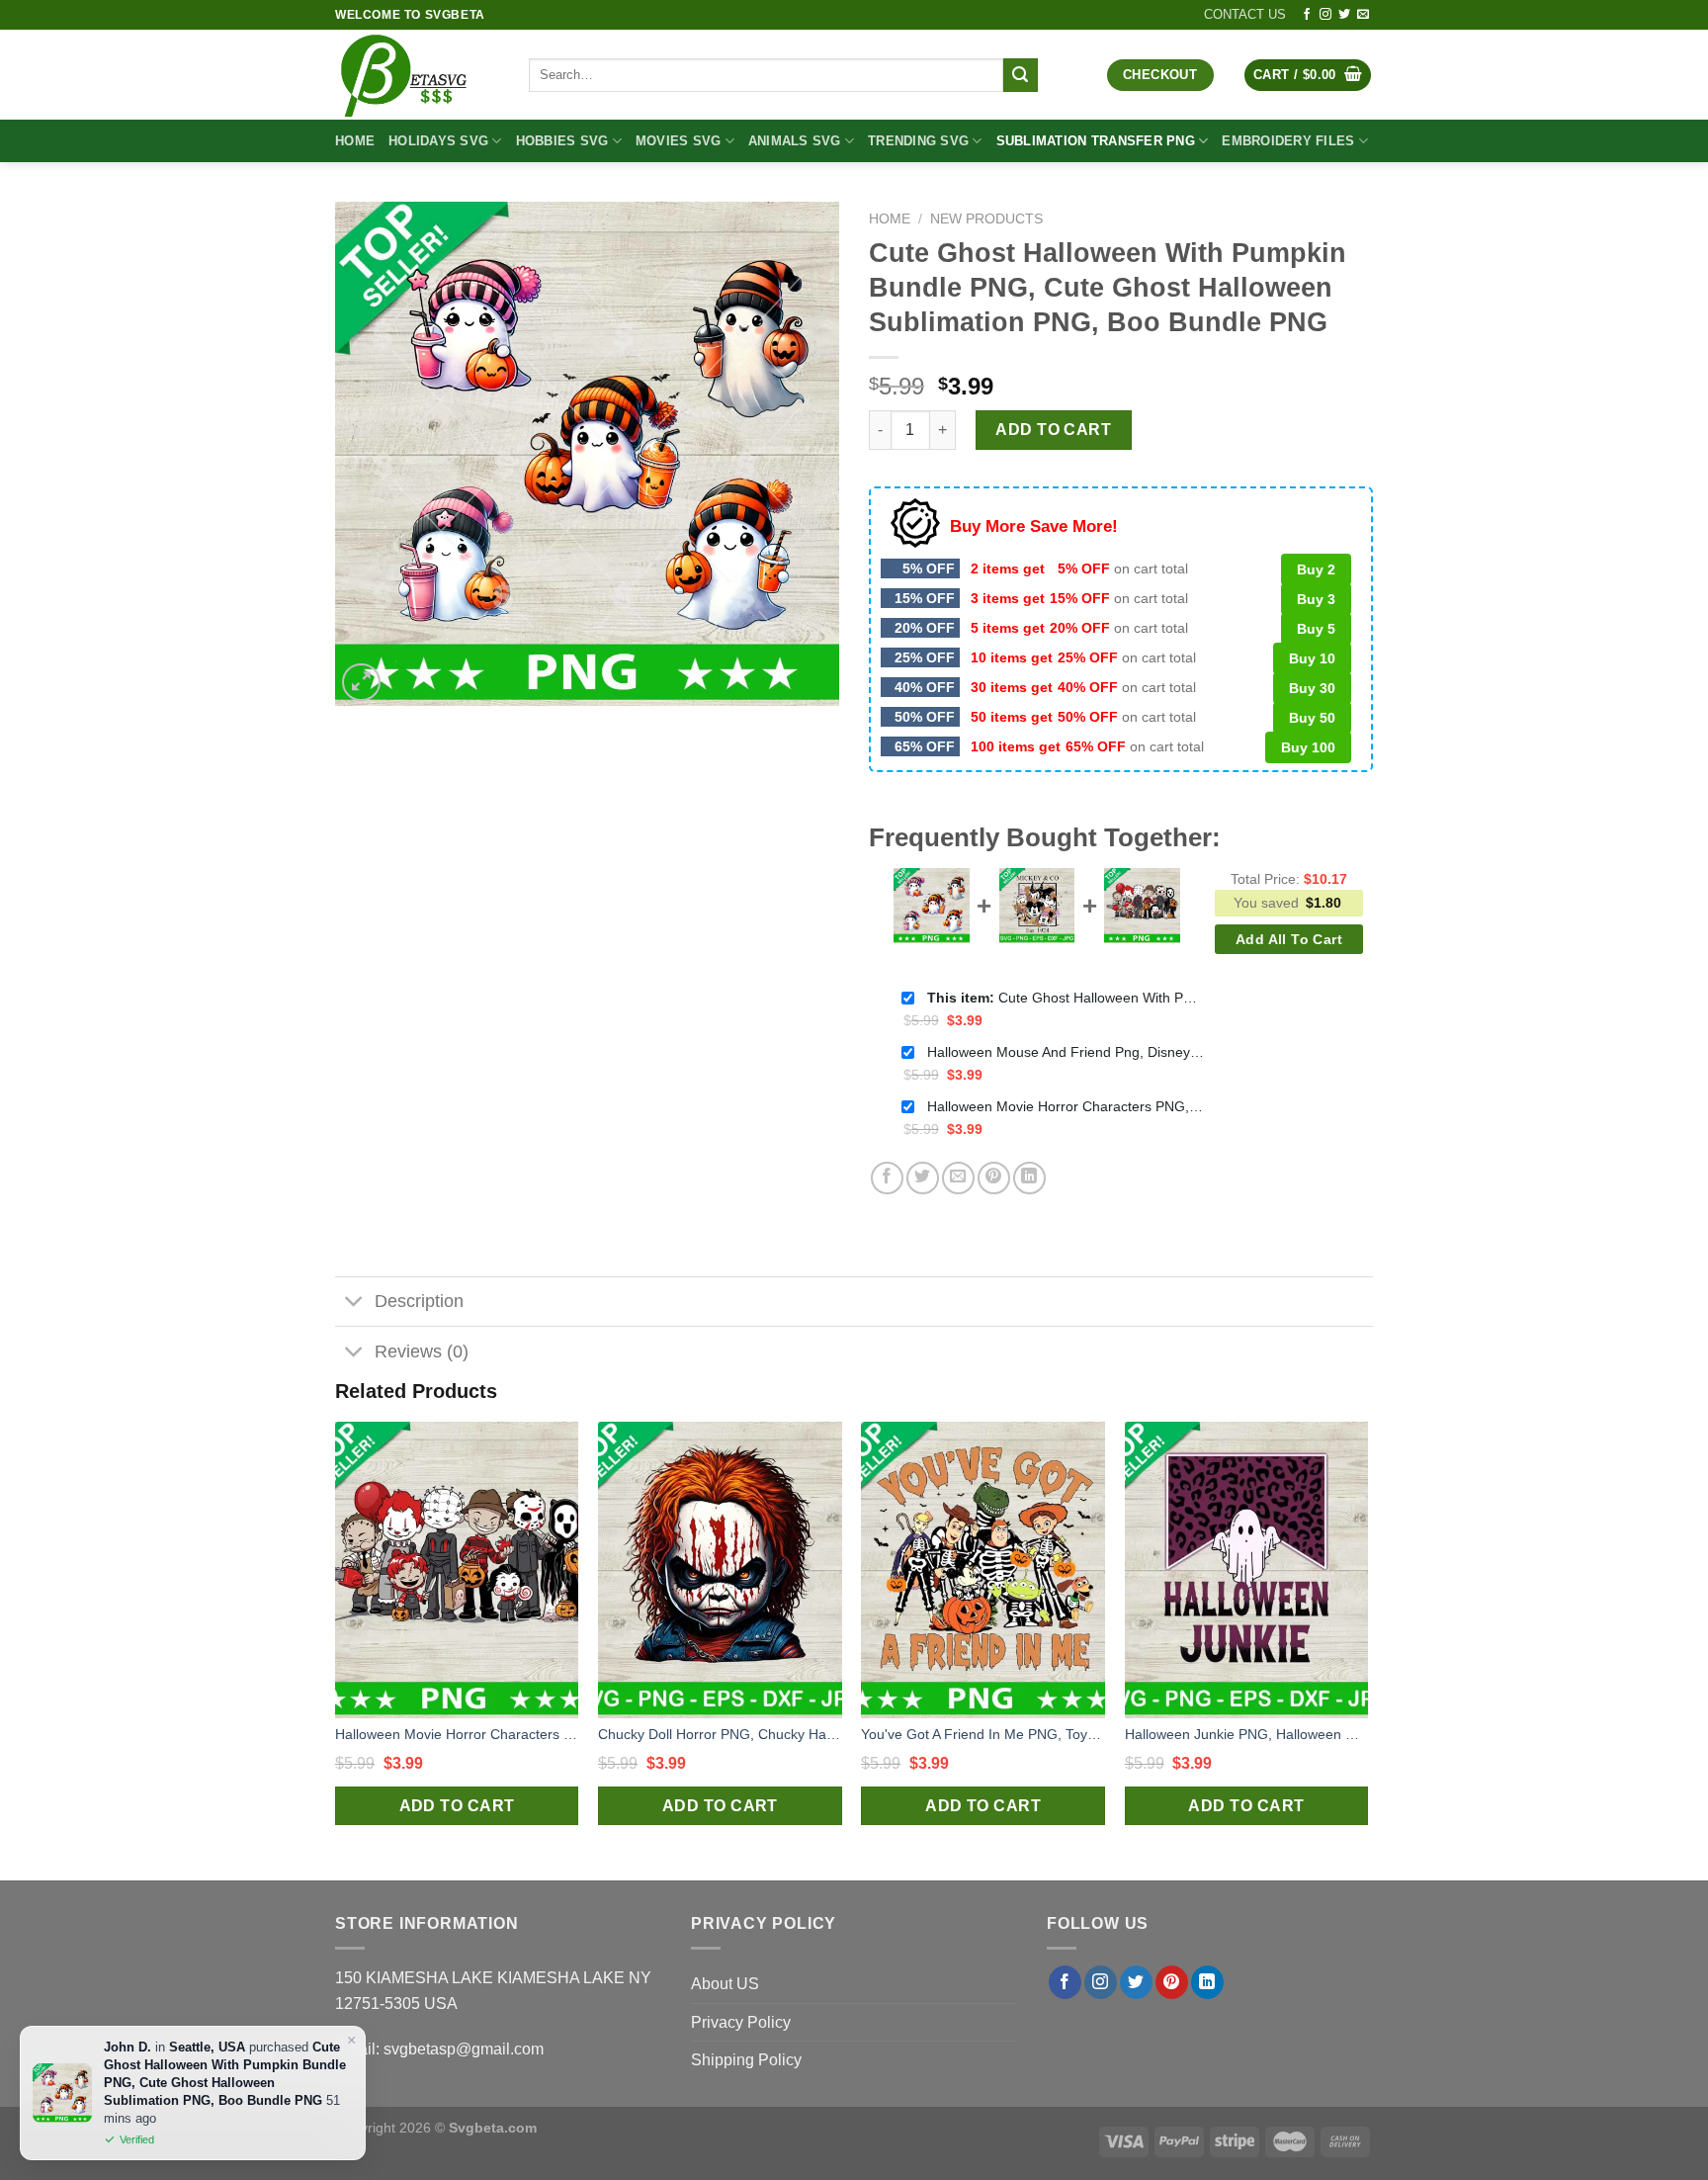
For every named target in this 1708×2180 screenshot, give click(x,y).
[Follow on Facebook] (1307, 15)
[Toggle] (354, 1304)
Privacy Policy (741, 2022)
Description (419, 1301)
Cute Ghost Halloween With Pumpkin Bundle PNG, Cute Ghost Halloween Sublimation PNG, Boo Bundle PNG (1066, 998)
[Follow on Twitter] (1344, 15)
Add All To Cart (1289, 939)
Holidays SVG (438, 141)
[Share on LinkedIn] (1029, 1178)
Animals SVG (795, 141)
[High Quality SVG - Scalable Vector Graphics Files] (417, 75)
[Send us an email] (1363, 15)
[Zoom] (361, 683)
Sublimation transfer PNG (1096, 141)
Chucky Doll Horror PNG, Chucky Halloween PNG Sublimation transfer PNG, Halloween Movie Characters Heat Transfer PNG (720, 1734)
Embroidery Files (1288, 141)
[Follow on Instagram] (1325, 15)
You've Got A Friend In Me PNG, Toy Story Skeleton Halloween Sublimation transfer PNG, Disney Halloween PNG (983, 1734)
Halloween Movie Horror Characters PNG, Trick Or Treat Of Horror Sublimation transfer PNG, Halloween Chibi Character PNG (1066, 1106)
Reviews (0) (422, 1352)
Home (355, 141)
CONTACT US (1245, 14)
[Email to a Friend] (958, 1178)
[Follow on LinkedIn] (1207, 1982)
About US (725, 1984)
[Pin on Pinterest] (994, 1178)
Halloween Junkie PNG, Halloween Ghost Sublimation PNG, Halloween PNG (1247, 1734)
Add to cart (1053, 430)
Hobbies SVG (562, 141)
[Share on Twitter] (923, 1178)
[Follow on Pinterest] (1172, 1982)
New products (986, 219)
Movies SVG (679, 141)
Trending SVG (918, 141)
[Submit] (1020, 75)
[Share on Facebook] (887, 1178)
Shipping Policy (746, 2060)
